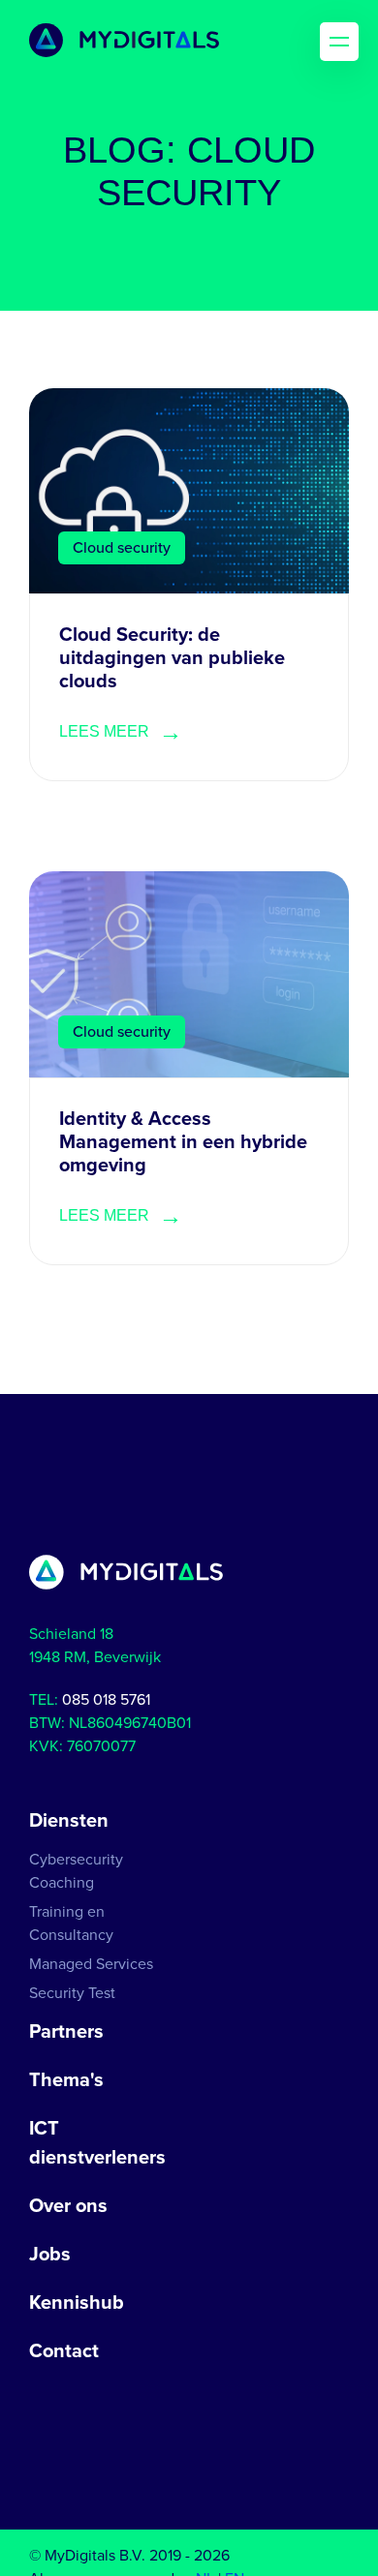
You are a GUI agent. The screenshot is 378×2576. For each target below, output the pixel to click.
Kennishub (77, 2303)
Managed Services (91, 1964)
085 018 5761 (106, 1700)
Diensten (69, 1821)
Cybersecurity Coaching (76, 1871)
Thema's (66, 2080)
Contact (64, 2351)
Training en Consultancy (71, 1924)
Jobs (50, 2255)
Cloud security (122, 548)
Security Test (72, 1993)
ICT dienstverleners (97, 2143)
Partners (66, 2032)
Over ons (68, 2206)
